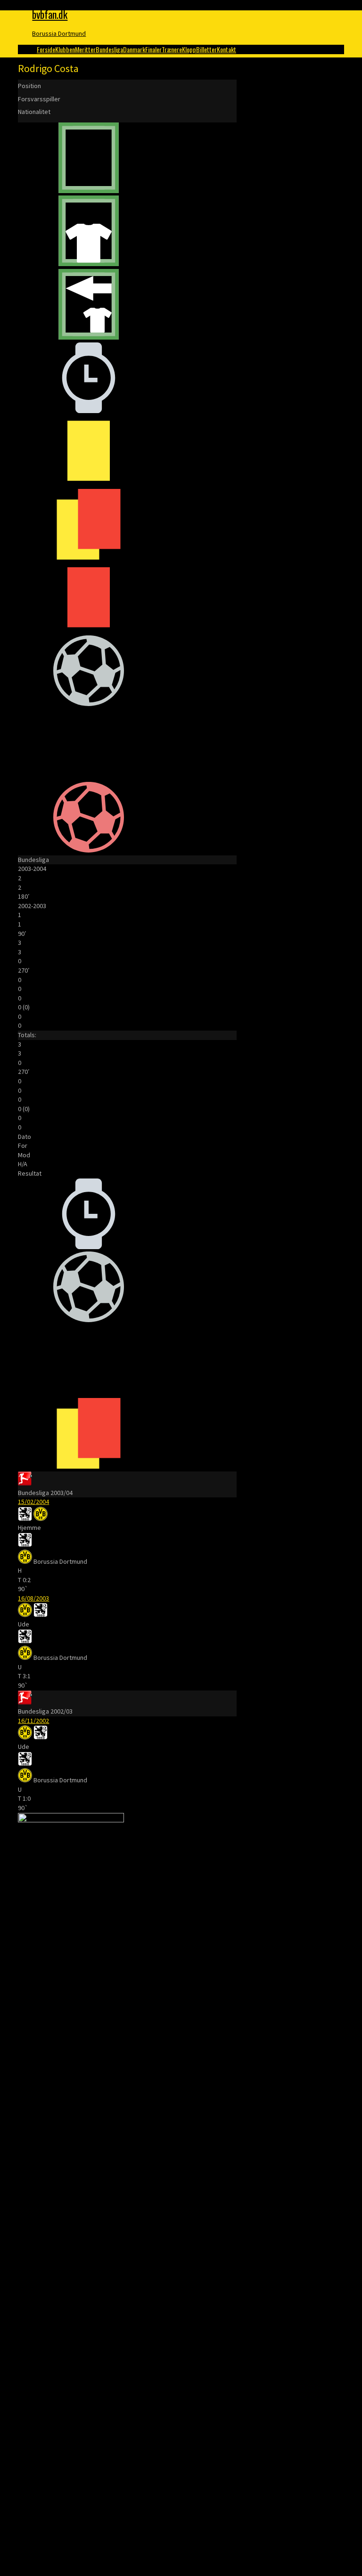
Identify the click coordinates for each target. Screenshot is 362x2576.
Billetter (206, 49)
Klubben (65, 49)
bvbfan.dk (50, 14)
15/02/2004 (33, 1502)
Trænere (172, 49)
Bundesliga (109, 49)
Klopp (189, 49)
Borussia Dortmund (59, 33)
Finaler (153, 49)
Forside (46, 49)
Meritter (85, 49)
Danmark (134, 49)
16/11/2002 (33, 1721)
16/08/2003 (33, 1598)
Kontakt (226, 49)
